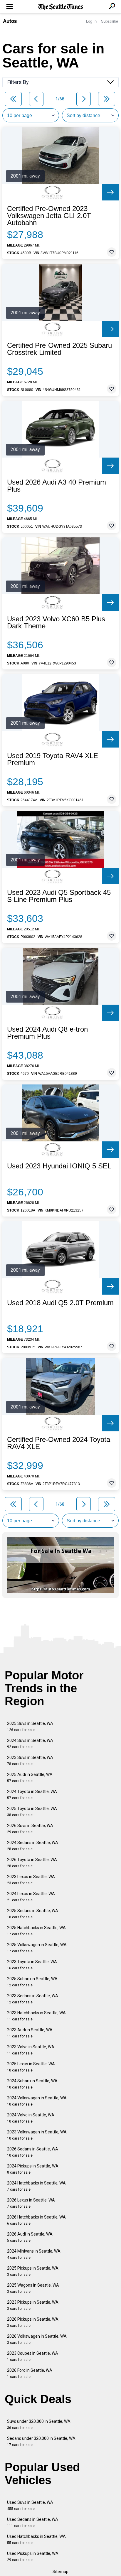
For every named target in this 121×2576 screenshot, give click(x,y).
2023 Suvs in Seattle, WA (30, 1761)
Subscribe (110, 21)
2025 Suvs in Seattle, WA (30, 1726)
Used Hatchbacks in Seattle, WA (36, 2539)
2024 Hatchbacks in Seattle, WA (36, 2186)
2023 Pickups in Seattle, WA (33, 2305)
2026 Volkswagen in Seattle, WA (37, 2339)
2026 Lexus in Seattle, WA (31, 2203)
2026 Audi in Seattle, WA (30, 2237)
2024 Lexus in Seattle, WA (31, 1897)
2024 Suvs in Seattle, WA (30, 1744)
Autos (10, 21)
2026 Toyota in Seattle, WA (32, 1863)
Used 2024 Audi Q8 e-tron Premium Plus (47, 1033)
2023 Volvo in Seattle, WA (31, 2050)
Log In (91, 21)
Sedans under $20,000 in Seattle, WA (41, 2441)
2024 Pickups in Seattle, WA (33, 2169)
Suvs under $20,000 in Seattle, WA (39, 2424)
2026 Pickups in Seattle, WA (33, 2322)
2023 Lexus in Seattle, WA (31, 1880)
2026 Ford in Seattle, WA (30, 2373)
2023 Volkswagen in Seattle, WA (37, 2135)
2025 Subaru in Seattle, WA (32, 1982)
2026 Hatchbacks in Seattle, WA (36, 2220)
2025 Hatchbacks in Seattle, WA (36, 1931)
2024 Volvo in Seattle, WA (31, 2118)
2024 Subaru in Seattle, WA (32, 2084)
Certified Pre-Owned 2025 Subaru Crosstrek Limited (59, 349)
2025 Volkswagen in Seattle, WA (37, 1948)
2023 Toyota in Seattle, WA (32, 1965)
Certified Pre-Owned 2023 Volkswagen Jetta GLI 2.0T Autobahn (49, 216)
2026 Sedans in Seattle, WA (33, 2152)
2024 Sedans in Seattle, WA (33, 1846)
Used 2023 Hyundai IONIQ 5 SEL (59, 1166)
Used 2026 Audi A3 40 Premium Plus (57, 486)
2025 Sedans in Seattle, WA (33, 1914)
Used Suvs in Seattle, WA (30, 2505)
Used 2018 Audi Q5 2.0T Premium (60, 1303)
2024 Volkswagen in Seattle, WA (37, 2101)
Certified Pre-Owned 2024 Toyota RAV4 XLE (59, 1443)
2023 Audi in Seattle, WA (30, 2033)
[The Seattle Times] (61, 7)
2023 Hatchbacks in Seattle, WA (36, 2016)
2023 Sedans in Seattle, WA (33, 1999)
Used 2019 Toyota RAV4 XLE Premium (53, 759)
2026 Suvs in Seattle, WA (30, 1829)
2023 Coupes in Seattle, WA (33, 2356)
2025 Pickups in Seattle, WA (33, 2271)
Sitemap (60, 2572)
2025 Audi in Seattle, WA (30, 1778)
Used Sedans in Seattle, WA (33, 2522)
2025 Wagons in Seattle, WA (33, 2288)
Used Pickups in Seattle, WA (33, 2556)
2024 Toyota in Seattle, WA (32, 1795)
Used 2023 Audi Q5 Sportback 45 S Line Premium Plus (59, 896)
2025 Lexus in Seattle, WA (31, 2067)
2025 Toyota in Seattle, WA (32, 1812)
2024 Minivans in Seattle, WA (34, 2254)
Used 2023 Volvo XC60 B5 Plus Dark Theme (56, 623)
